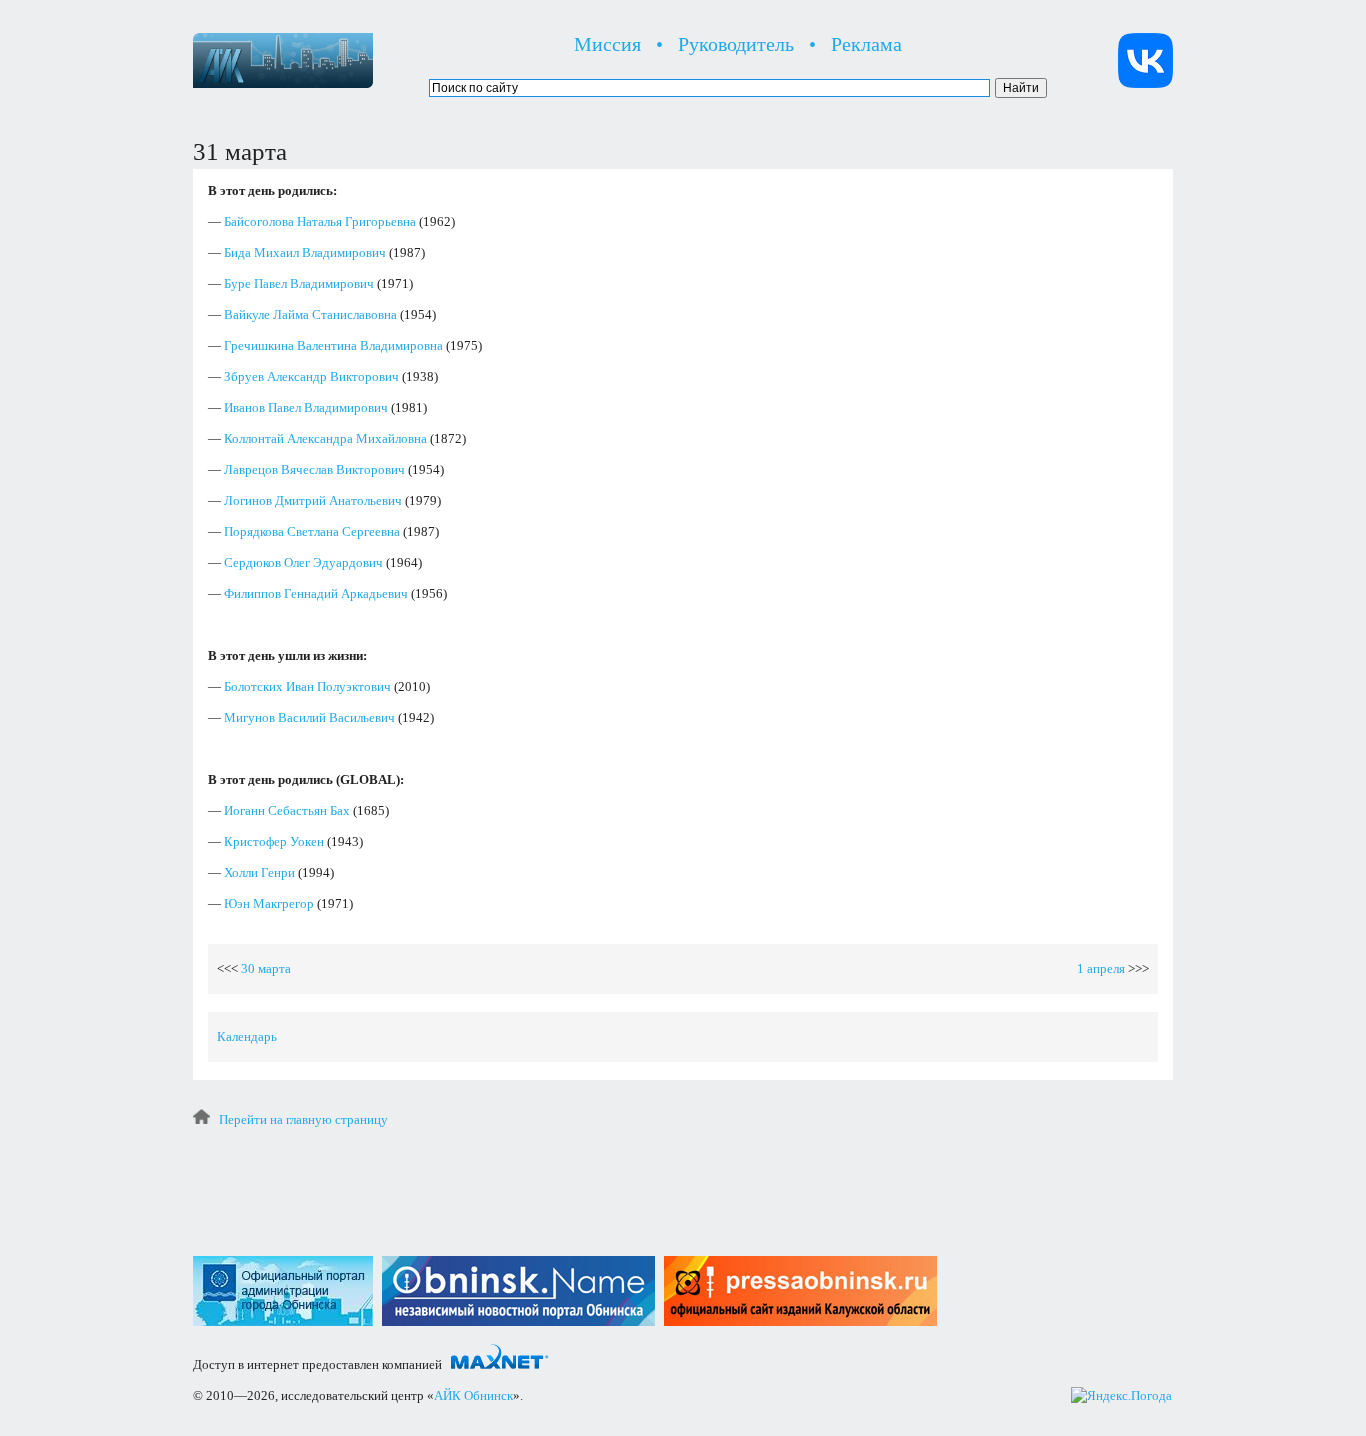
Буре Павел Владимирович (299, 283)
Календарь (247, 1036)
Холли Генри (259, 872)
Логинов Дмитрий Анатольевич (313, 500)
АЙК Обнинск (473, 1395)
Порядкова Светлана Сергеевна (312, 531)
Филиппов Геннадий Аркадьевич (316, 593)
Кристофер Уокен (274, 841)
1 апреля (1101, 968)
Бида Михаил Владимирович (305, 252)
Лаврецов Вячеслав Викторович (314, 469)
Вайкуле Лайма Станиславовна (310, 314)
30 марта (266, 968)
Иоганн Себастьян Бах (287, 810)
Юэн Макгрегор (269, 903)
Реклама (866, 44)
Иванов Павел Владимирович (306, 407)
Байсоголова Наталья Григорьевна (320, 221)
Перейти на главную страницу (303, 1119)
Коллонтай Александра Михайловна (325, 438)
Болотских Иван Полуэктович (307, 686)
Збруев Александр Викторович (311, 376)
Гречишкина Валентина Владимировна (333, 345)
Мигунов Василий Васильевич (309, 717)
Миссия (607, 44)
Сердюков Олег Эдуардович (303, 562)
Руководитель (736, 44)
